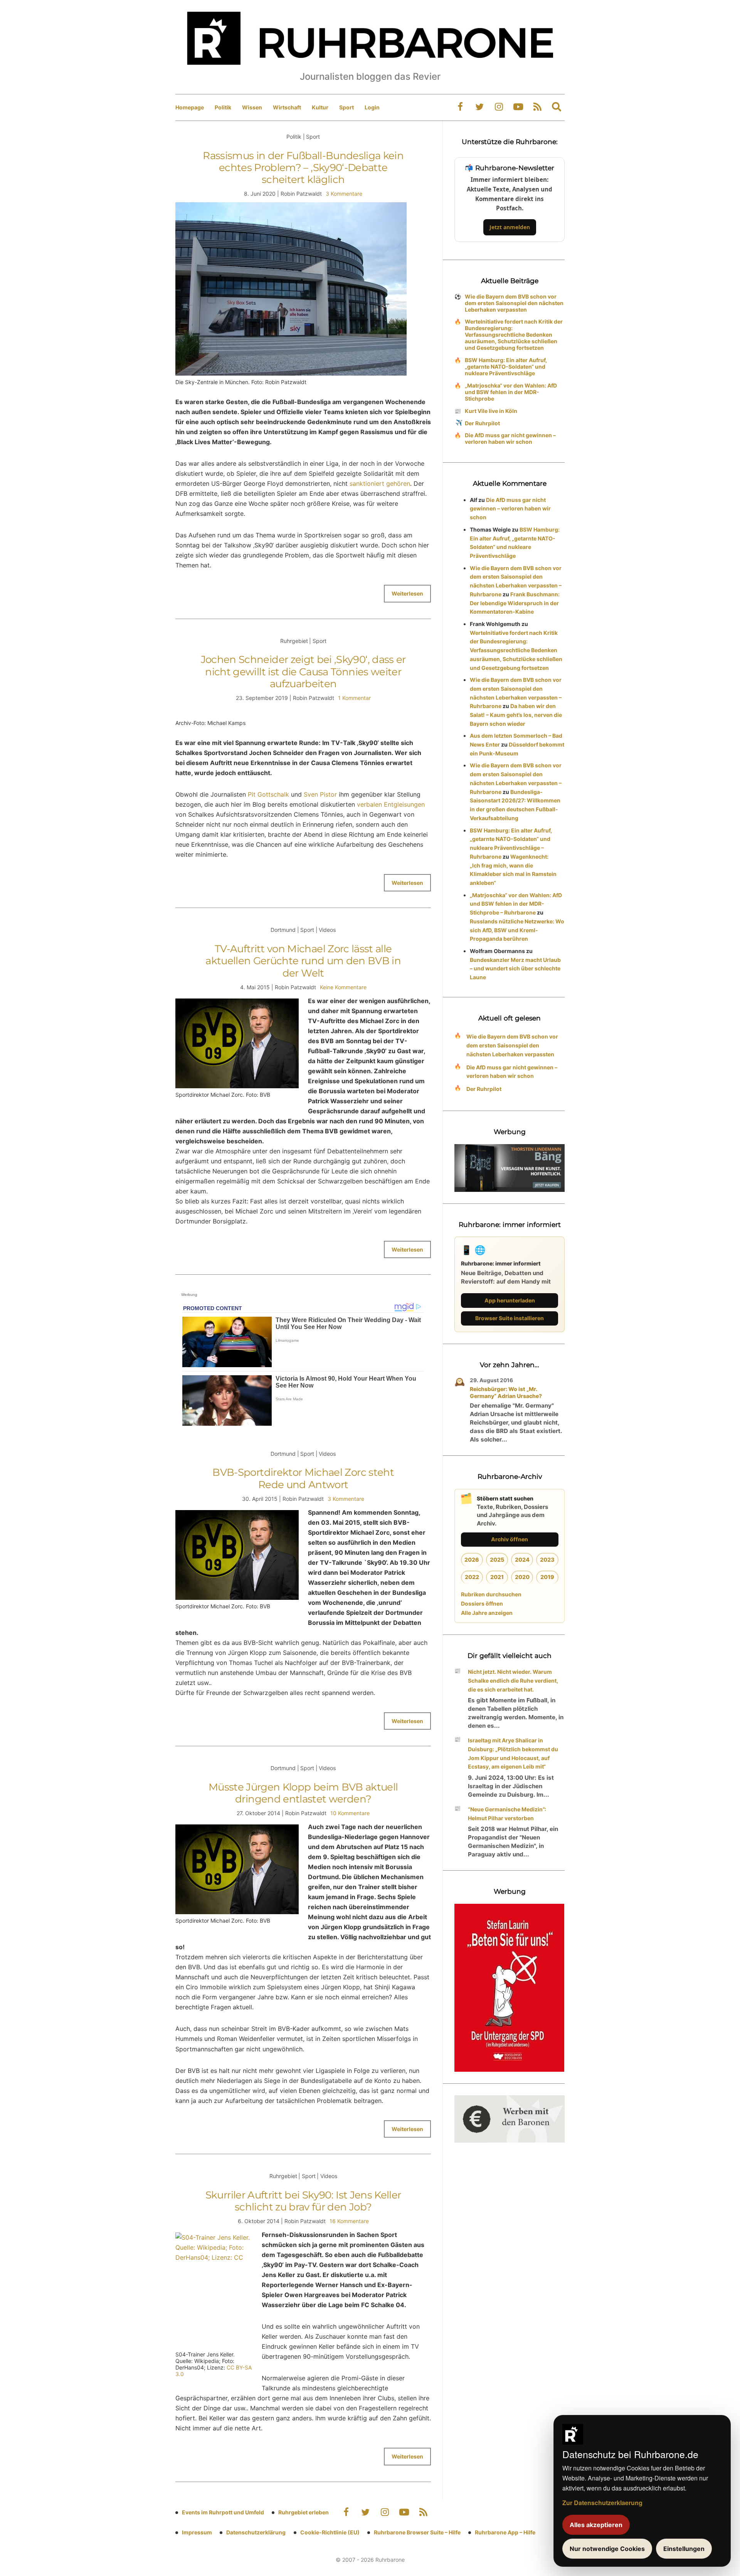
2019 (547, 1577)
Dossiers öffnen (482, 1603)
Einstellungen (684, 2549)
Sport (346, 107)
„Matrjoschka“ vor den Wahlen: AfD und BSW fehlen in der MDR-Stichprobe (511, 392)
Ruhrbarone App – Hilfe (505, 2532)
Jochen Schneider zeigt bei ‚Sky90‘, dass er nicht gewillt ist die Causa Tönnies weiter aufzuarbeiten (303, 671)
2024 (522, 1560)
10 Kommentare (350, 1813)
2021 (497, 1577)
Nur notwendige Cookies (607, 2549)
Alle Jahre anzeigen (487, 1613)
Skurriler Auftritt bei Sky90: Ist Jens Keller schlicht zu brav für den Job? (303, 2201)
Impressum (197, 2532)
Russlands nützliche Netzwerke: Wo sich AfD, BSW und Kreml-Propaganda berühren (517, 930)
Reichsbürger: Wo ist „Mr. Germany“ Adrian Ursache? (506, 1392)
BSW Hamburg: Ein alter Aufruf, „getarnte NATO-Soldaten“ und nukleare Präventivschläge (506, 367)
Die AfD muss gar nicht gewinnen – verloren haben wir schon (510, 438)
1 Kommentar (354, 698)
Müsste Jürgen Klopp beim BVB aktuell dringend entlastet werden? (303, 1793)
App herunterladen (510, 1300)
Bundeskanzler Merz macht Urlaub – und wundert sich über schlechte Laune (515, 969)
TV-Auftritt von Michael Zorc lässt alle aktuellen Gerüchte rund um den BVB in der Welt (303, 961)
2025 (497, 1560)
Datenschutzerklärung (256, 2532)
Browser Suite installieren (510, 1318)
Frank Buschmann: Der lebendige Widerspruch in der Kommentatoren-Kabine (515, 603)
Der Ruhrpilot (482, 423)
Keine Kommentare (343, 987)
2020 (522, 1577)
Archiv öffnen (510, 1539)
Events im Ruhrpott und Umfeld (223, 2512)
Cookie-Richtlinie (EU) (330, 2532)
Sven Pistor (320, 794)
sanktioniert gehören (380, 483)
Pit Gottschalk (267, 794)
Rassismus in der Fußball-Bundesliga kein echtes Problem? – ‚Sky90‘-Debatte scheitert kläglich (303, 168)
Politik (223, 107)
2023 (547, 1560)
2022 (472, 1577)
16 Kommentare (349, 2221)
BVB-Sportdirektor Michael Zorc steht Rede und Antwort (303, 1478)
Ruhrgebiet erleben (304, 2512)
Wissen (252, 107)
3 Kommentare (344, 194)
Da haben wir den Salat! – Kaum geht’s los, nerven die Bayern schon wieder (516, 715)
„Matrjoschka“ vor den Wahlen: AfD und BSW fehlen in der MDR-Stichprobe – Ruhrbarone (516, 904)
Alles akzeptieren (596, 2525)
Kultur (320, 107)
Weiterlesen (407, 593)
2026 (472, 1560)
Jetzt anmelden (510, 227)
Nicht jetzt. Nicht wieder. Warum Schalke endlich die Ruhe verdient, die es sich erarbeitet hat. (513, 1681)
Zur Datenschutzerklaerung (602, 2503)
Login (372, 107)
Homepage (190, 107)
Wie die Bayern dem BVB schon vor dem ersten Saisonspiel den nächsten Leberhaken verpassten (514, 303)
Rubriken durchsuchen (491, 1594)
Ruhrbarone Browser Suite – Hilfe (417, 2532)
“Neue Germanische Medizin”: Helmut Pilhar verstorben (507, 1814)
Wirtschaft (287, 107)
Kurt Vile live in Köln (491, 411)
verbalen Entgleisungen (390, 804)
